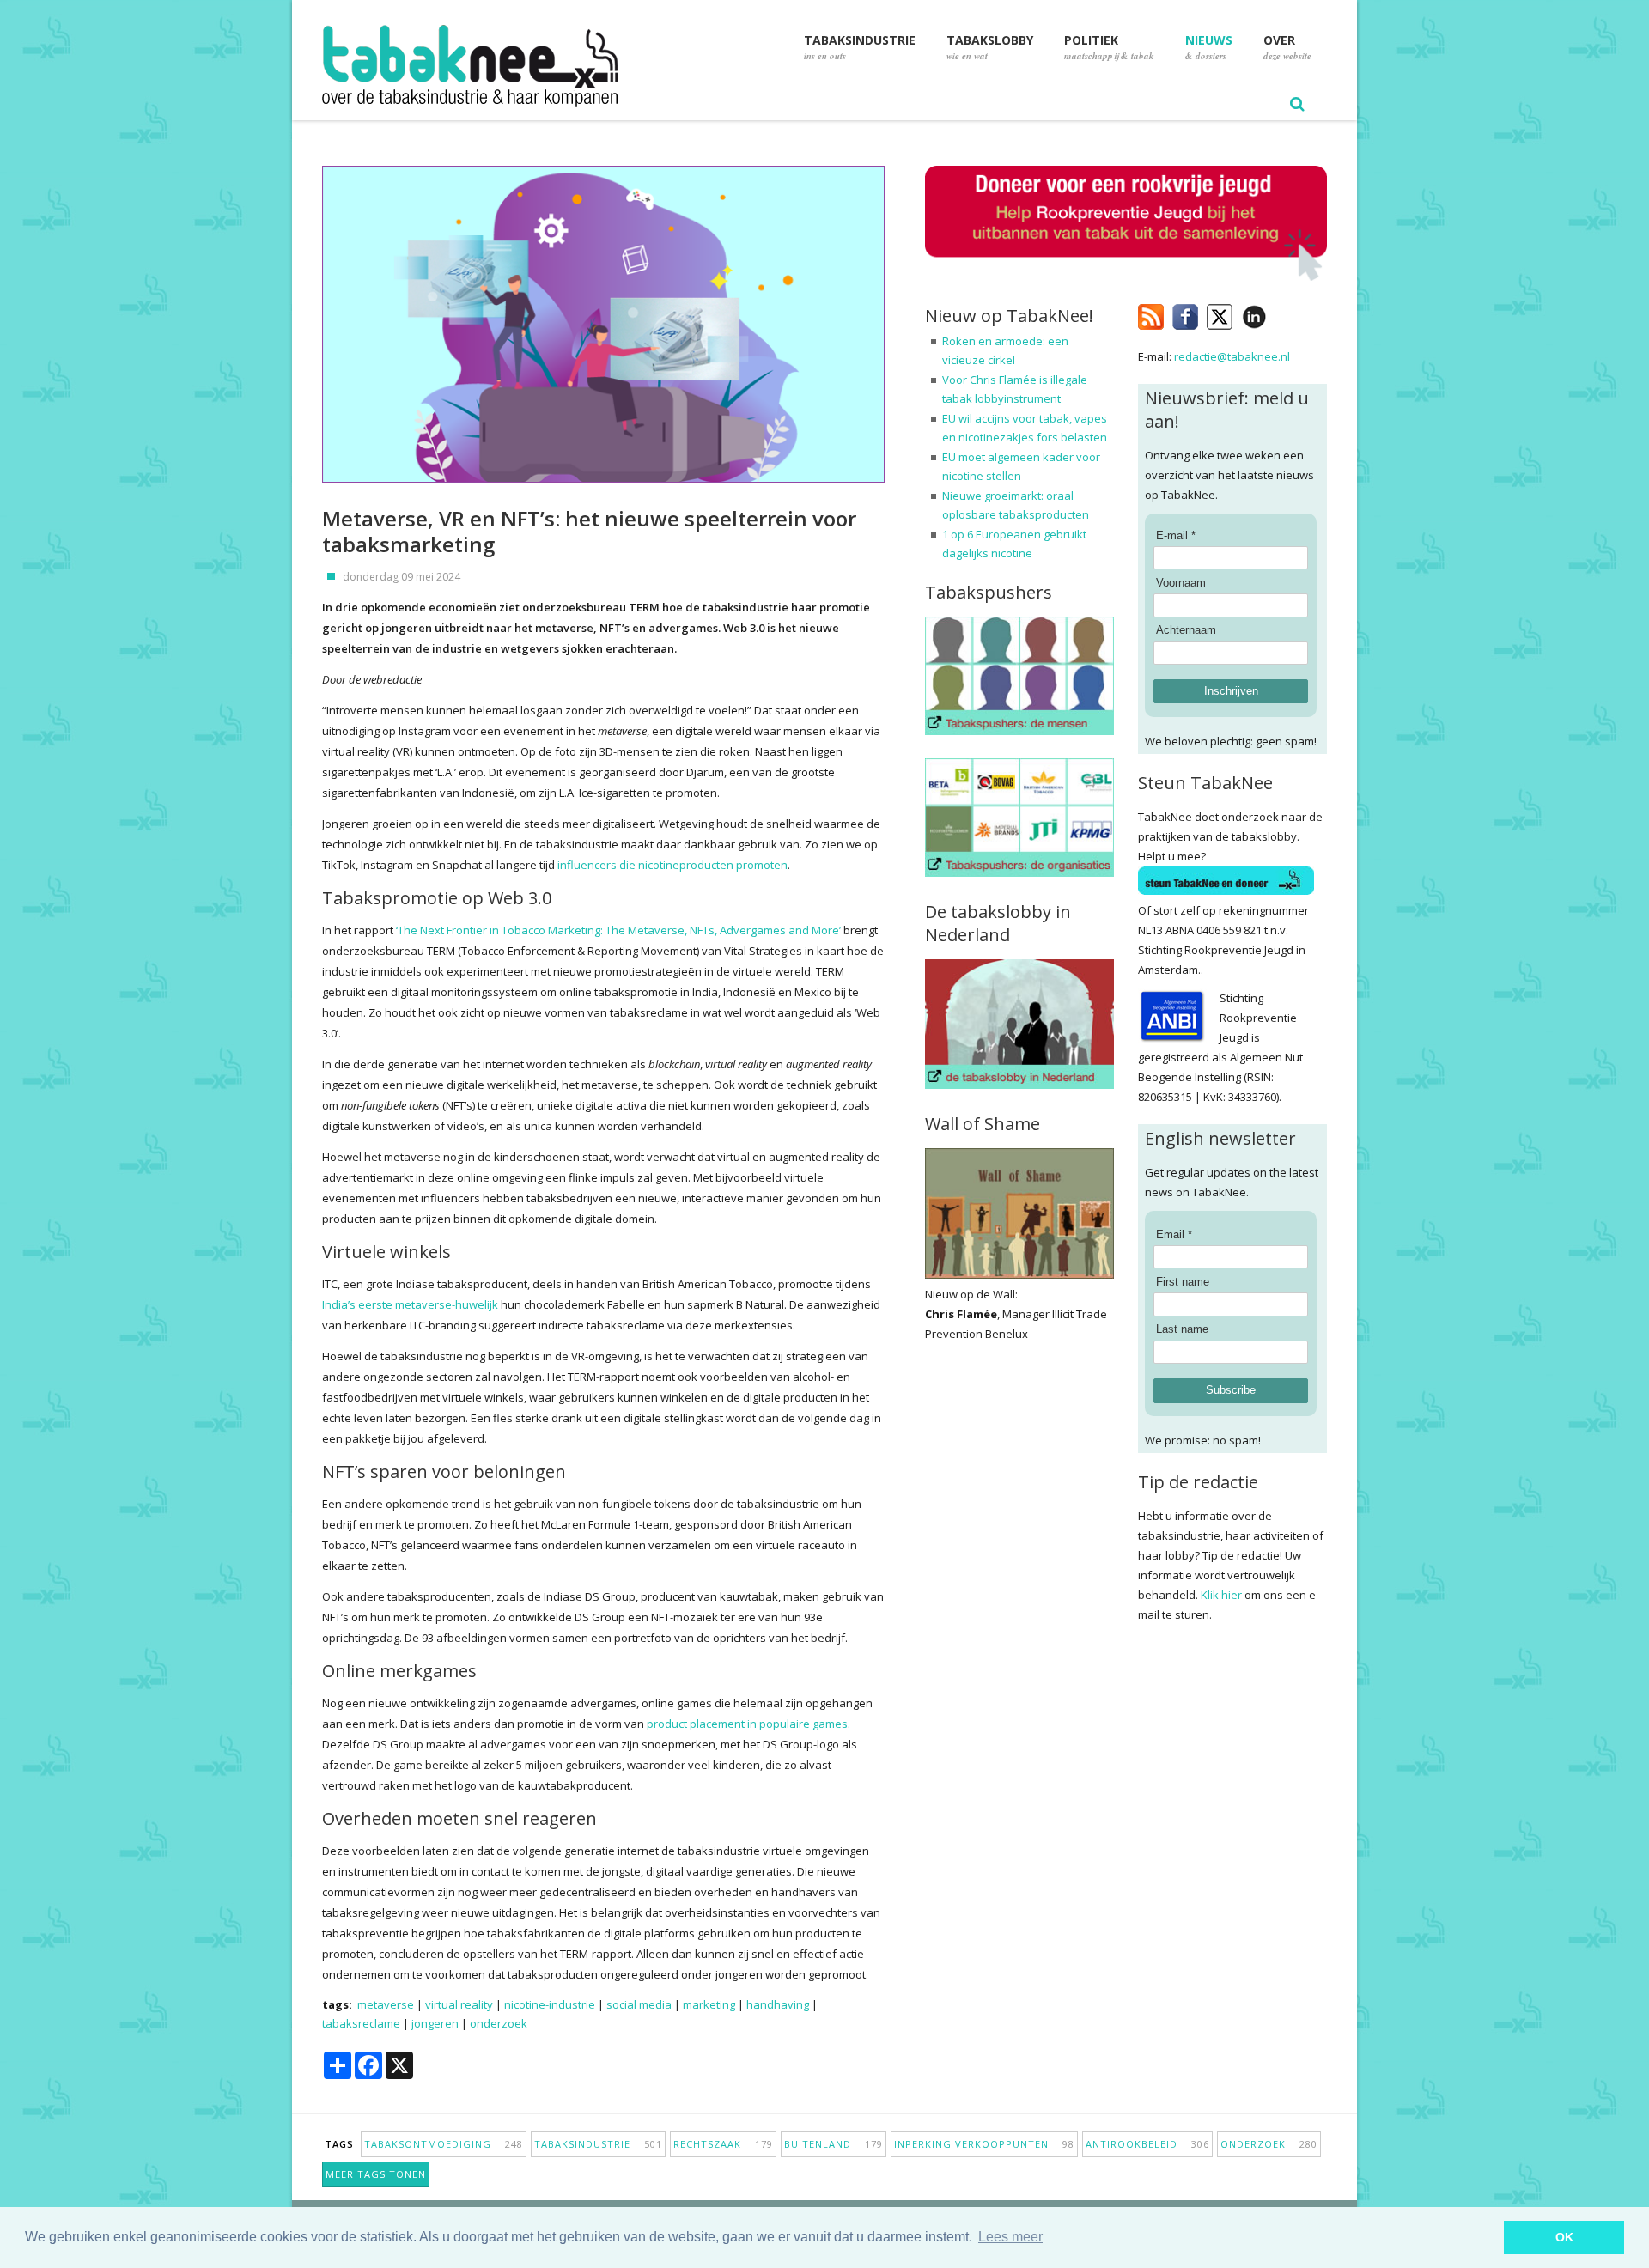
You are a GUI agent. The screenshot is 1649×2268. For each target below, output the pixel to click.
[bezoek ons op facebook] (1279, 313)
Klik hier (1221, 1595)
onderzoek (499, 2023)
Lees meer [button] (1010, 2237)
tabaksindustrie (598, 2144)
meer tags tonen (376, 2174)
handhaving (778, 2004)
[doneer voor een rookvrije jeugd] (1126, 277)
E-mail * (1176, 535)
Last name (1182, 1329)
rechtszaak (723, 2144)
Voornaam (1181, 583)
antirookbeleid (1147, 2144)
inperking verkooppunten (984, 2144)
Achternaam (1186, 630)
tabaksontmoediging (444, 2144)
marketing (709, 2004)
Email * (1174, 1234)
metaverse (386, 2004)
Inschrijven (1231, 691)
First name (1183, 1282)
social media (639, 2004)
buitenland (834, 2144)
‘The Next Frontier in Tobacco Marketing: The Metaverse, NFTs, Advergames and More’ (618, 930)
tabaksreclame (361, 2023)
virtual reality (459, 2004)
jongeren (435, 2023)
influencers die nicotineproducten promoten (672, 865)
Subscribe (1231, 1390)
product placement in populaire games (747, 1724)
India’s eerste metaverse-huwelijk (410, 1304)
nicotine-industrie (550, 2004)
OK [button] (1564, 2237)
